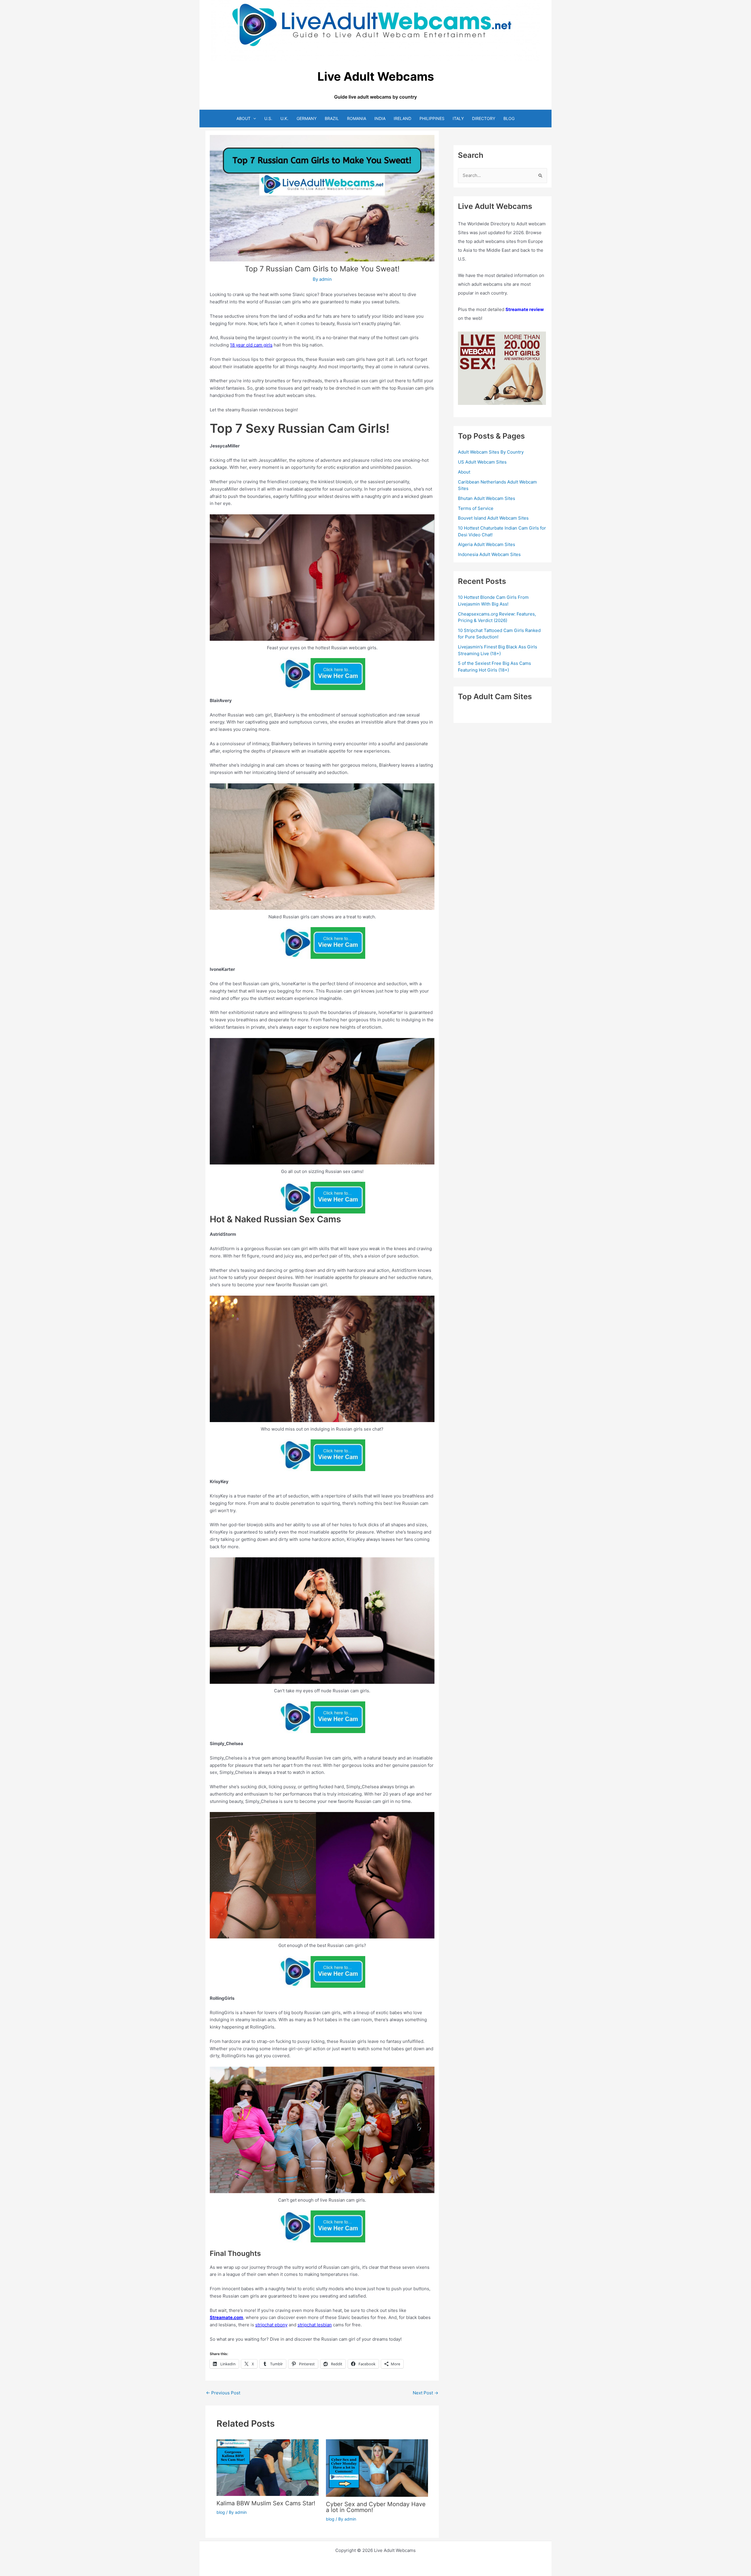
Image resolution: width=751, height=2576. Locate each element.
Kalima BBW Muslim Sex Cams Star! (266, 2503)
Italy (458, 118)
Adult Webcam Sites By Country (491, 452)
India (380, 118)
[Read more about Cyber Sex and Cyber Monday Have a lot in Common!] (377, 2468)
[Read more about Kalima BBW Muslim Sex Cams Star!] (268, 2467)
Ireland (402, 118)
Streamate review (525, 309)
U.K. (284, 118)
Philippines (432, 118)
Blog (509, 118)
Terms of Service (476, 508)
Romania (357, 118)
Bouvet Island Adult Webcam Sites (493, 518)
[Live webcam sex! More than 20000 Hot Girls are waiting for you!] (502, 368)
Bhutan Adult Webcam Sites (487, 498)
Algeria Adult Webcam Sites (487, 544)
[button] (253, 118)
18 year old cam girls (251, 345)
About (243, 118)
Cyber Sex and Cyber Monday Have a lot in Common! (376, 2507)
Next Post (426, 2393)
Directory (484, 118)
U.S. (268, 118)
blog (221, 2512)
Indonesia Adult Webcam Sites (489, 554)
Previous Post (223, 2393)
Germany (307, 118)
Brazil (332, 118)
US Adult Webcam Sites (482, 462)
